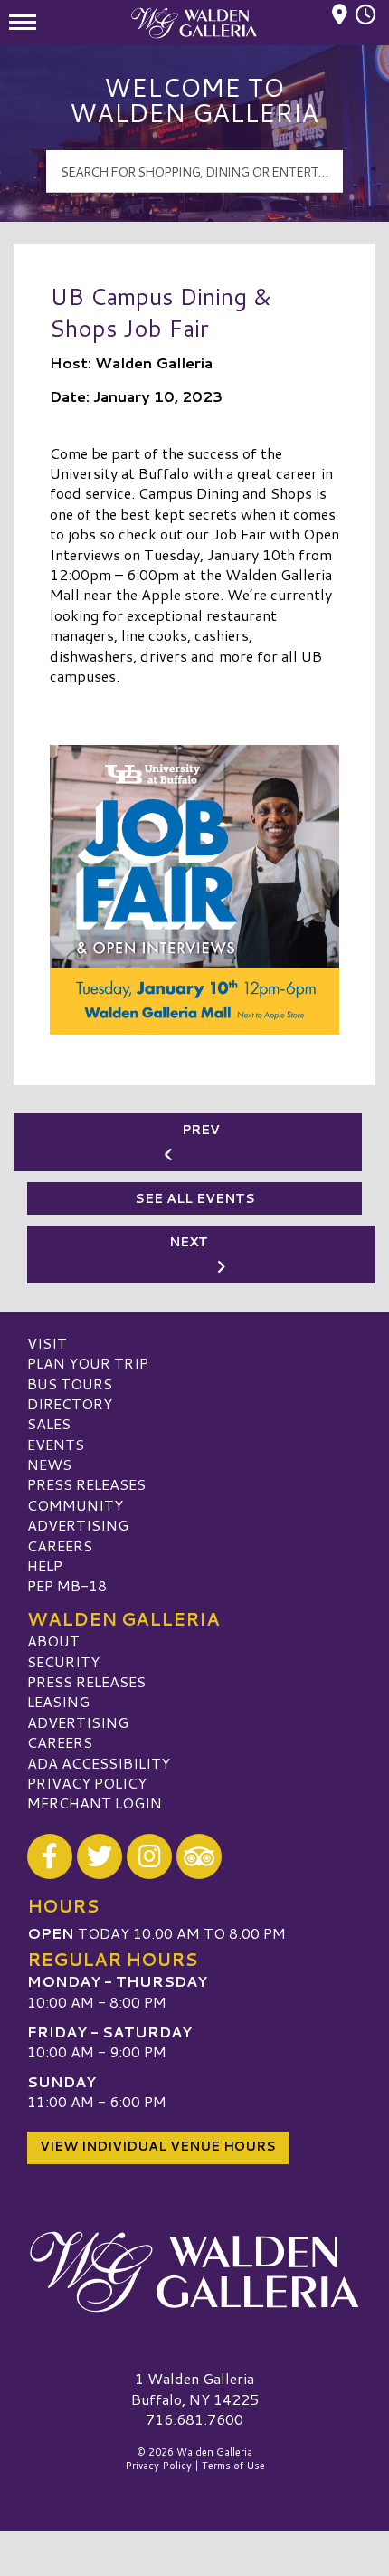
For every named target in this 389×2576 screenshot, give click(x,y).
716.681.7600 (194, 2419)
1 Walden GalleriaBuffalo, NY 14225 (195, 2388)
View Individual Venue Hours (158, 2146)
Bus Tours (70, 1383)
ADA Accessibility (99, 1763)
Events (56, 1444)
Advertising (78, 1525)
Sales (49, 1423)
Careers (60, 1546)
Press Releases (86, 1484)
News (49, 1464)
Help (45, 1565)
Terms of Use (233, 2466)
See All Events (195, 1198)
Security (63, 1661)
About (53, 1641)
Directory (70, 1403)
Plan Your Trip (88, 1363)
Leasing (58, 1701)
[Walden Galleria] (194, 2271)
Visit (47, 1343)
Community (75, 1505)
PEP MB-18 (67, 1585)
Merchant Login (95, 1803)
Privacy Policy (87, 1783)
